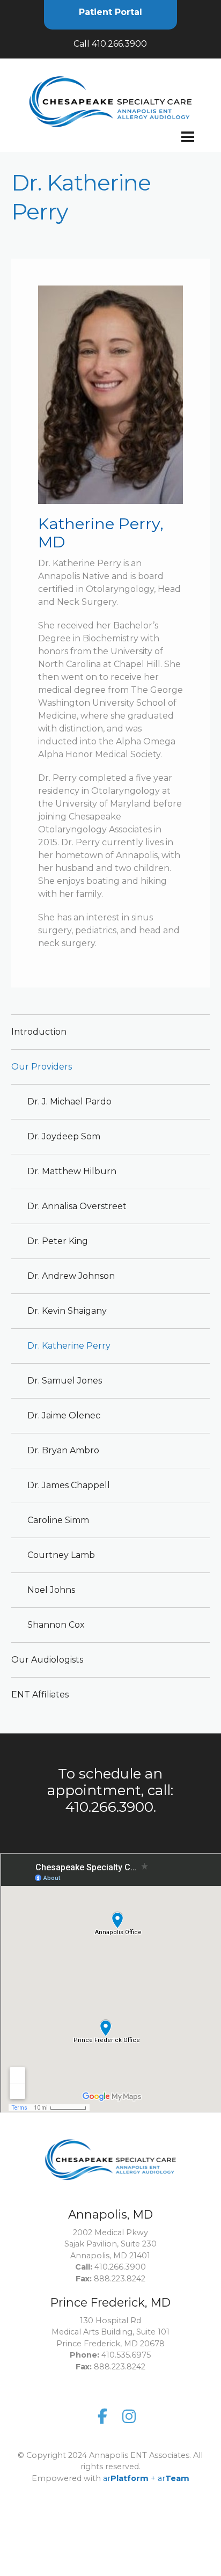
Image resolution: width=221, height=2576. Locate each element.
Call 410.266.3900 (110, 44)
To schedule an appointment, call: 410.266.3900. (110, 1790)
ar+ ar (146, 2478)
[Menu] (110, 145)
